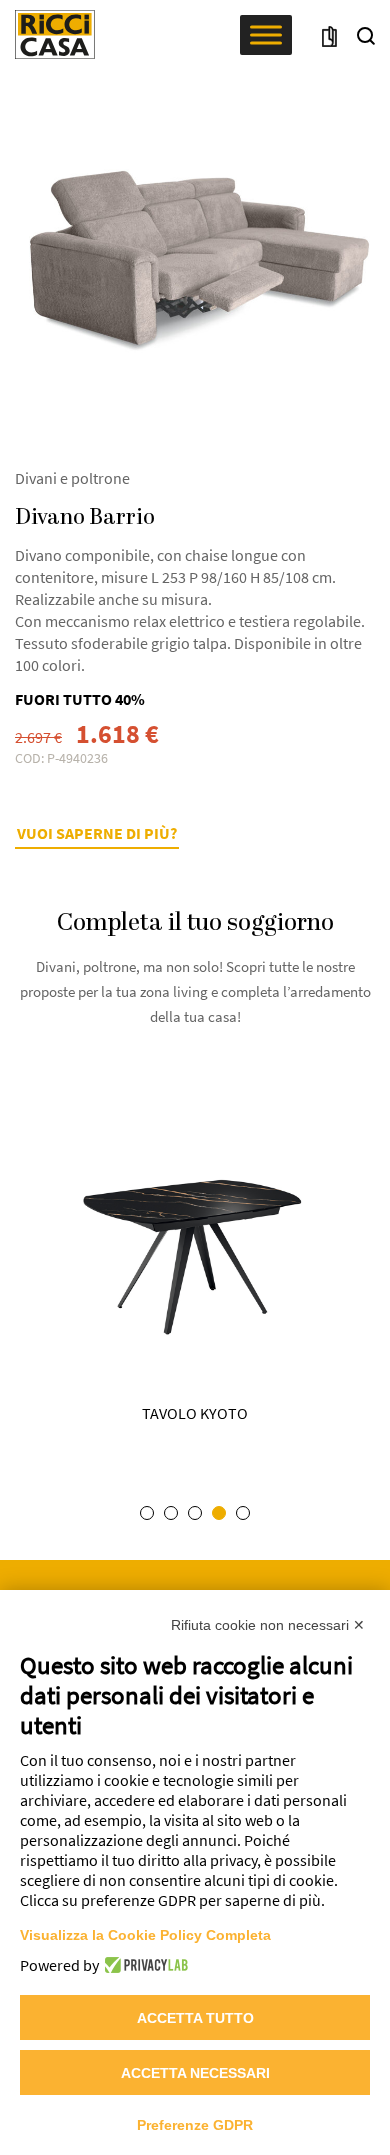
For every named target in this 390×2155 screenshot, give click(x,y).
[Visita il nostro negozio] (329, 35)
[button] (366, 35)
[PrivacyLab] (143, 1965)
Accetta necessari (195, 2073)
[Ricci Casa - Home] (55, 34)
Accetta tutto (195, 2018)
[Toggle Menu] (266, 34)
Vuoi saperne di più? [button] (97, 833)
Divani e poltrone (72, 478)
